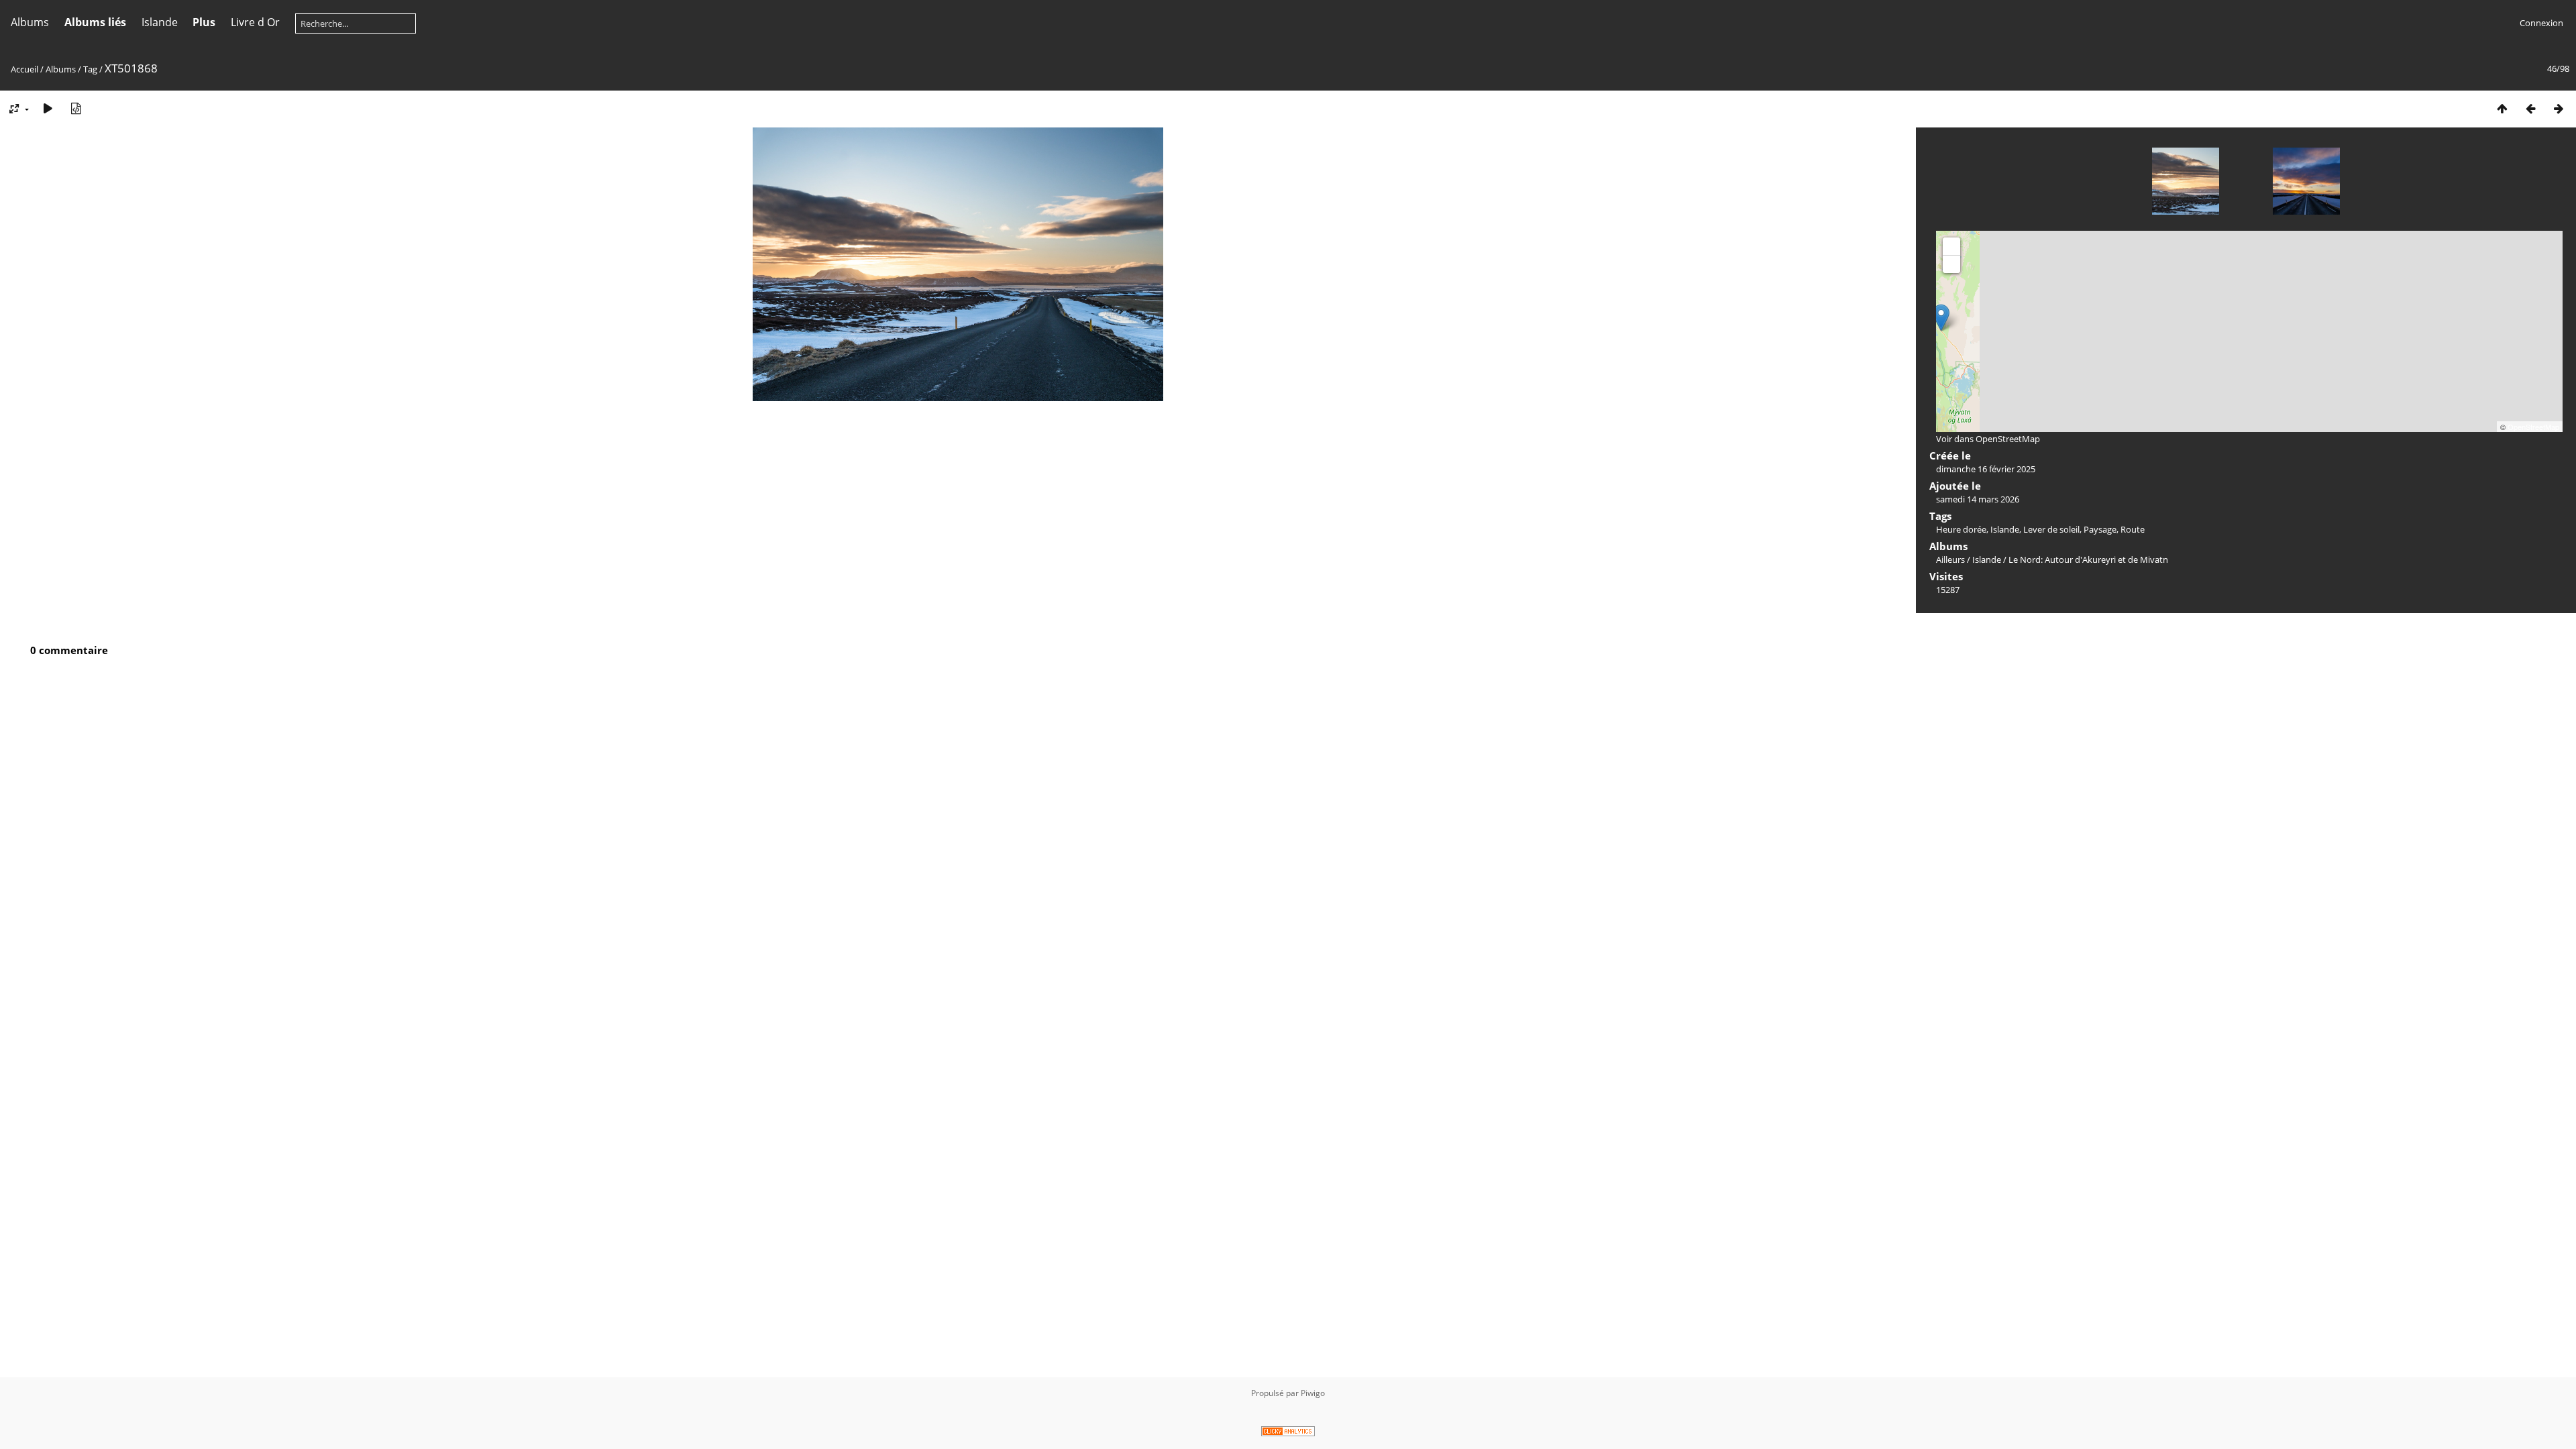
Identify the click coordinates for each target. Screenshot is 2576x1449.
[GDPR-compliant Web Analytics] (1288, 1433)
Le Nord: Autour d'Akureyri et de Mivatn (2088, 559)
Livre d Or (255, 22)
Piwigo (1313, 1393)
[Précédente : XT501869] (2530, 108)
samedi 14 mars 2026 (1978, 499)
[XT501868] (1941, 318)
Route (2133, 529)
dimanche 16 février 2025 (1986, 469)
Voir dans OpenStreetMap (1988, 439)
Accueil (24, 69)
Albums (30, 22)
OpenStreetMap (2533, 427)
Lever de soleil (2051, 529)
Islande (160, 22)
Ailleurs (1950, 559)
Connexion (2541, 23)
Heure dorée (1961, 529)
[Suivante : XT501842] (2559, 108)
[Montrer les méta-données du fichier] (76, 108)
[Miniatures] (2502, 108)
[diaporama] (48, 108)
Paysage (2100, 529)
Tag (90, 69)
